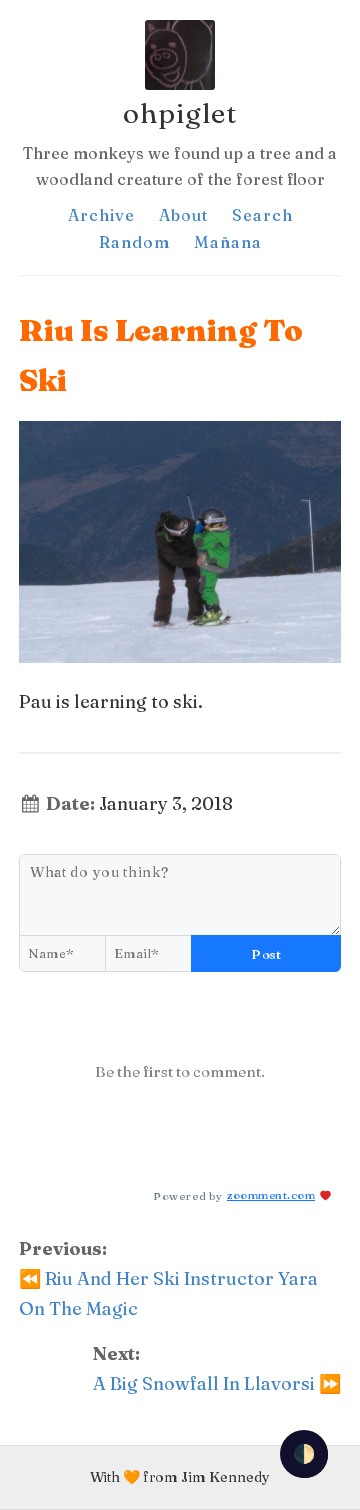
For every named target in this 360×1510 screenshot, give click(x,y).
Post (266, 954)
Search (262, 215)
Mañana (228, 242)
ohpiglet (180, 113)
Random (134, 242)
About (183, 215)
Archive (101, 215)
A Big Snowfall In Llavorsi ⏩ (217, 1383)
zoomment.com (271, 1195)
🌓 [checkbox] (304, 1453)
